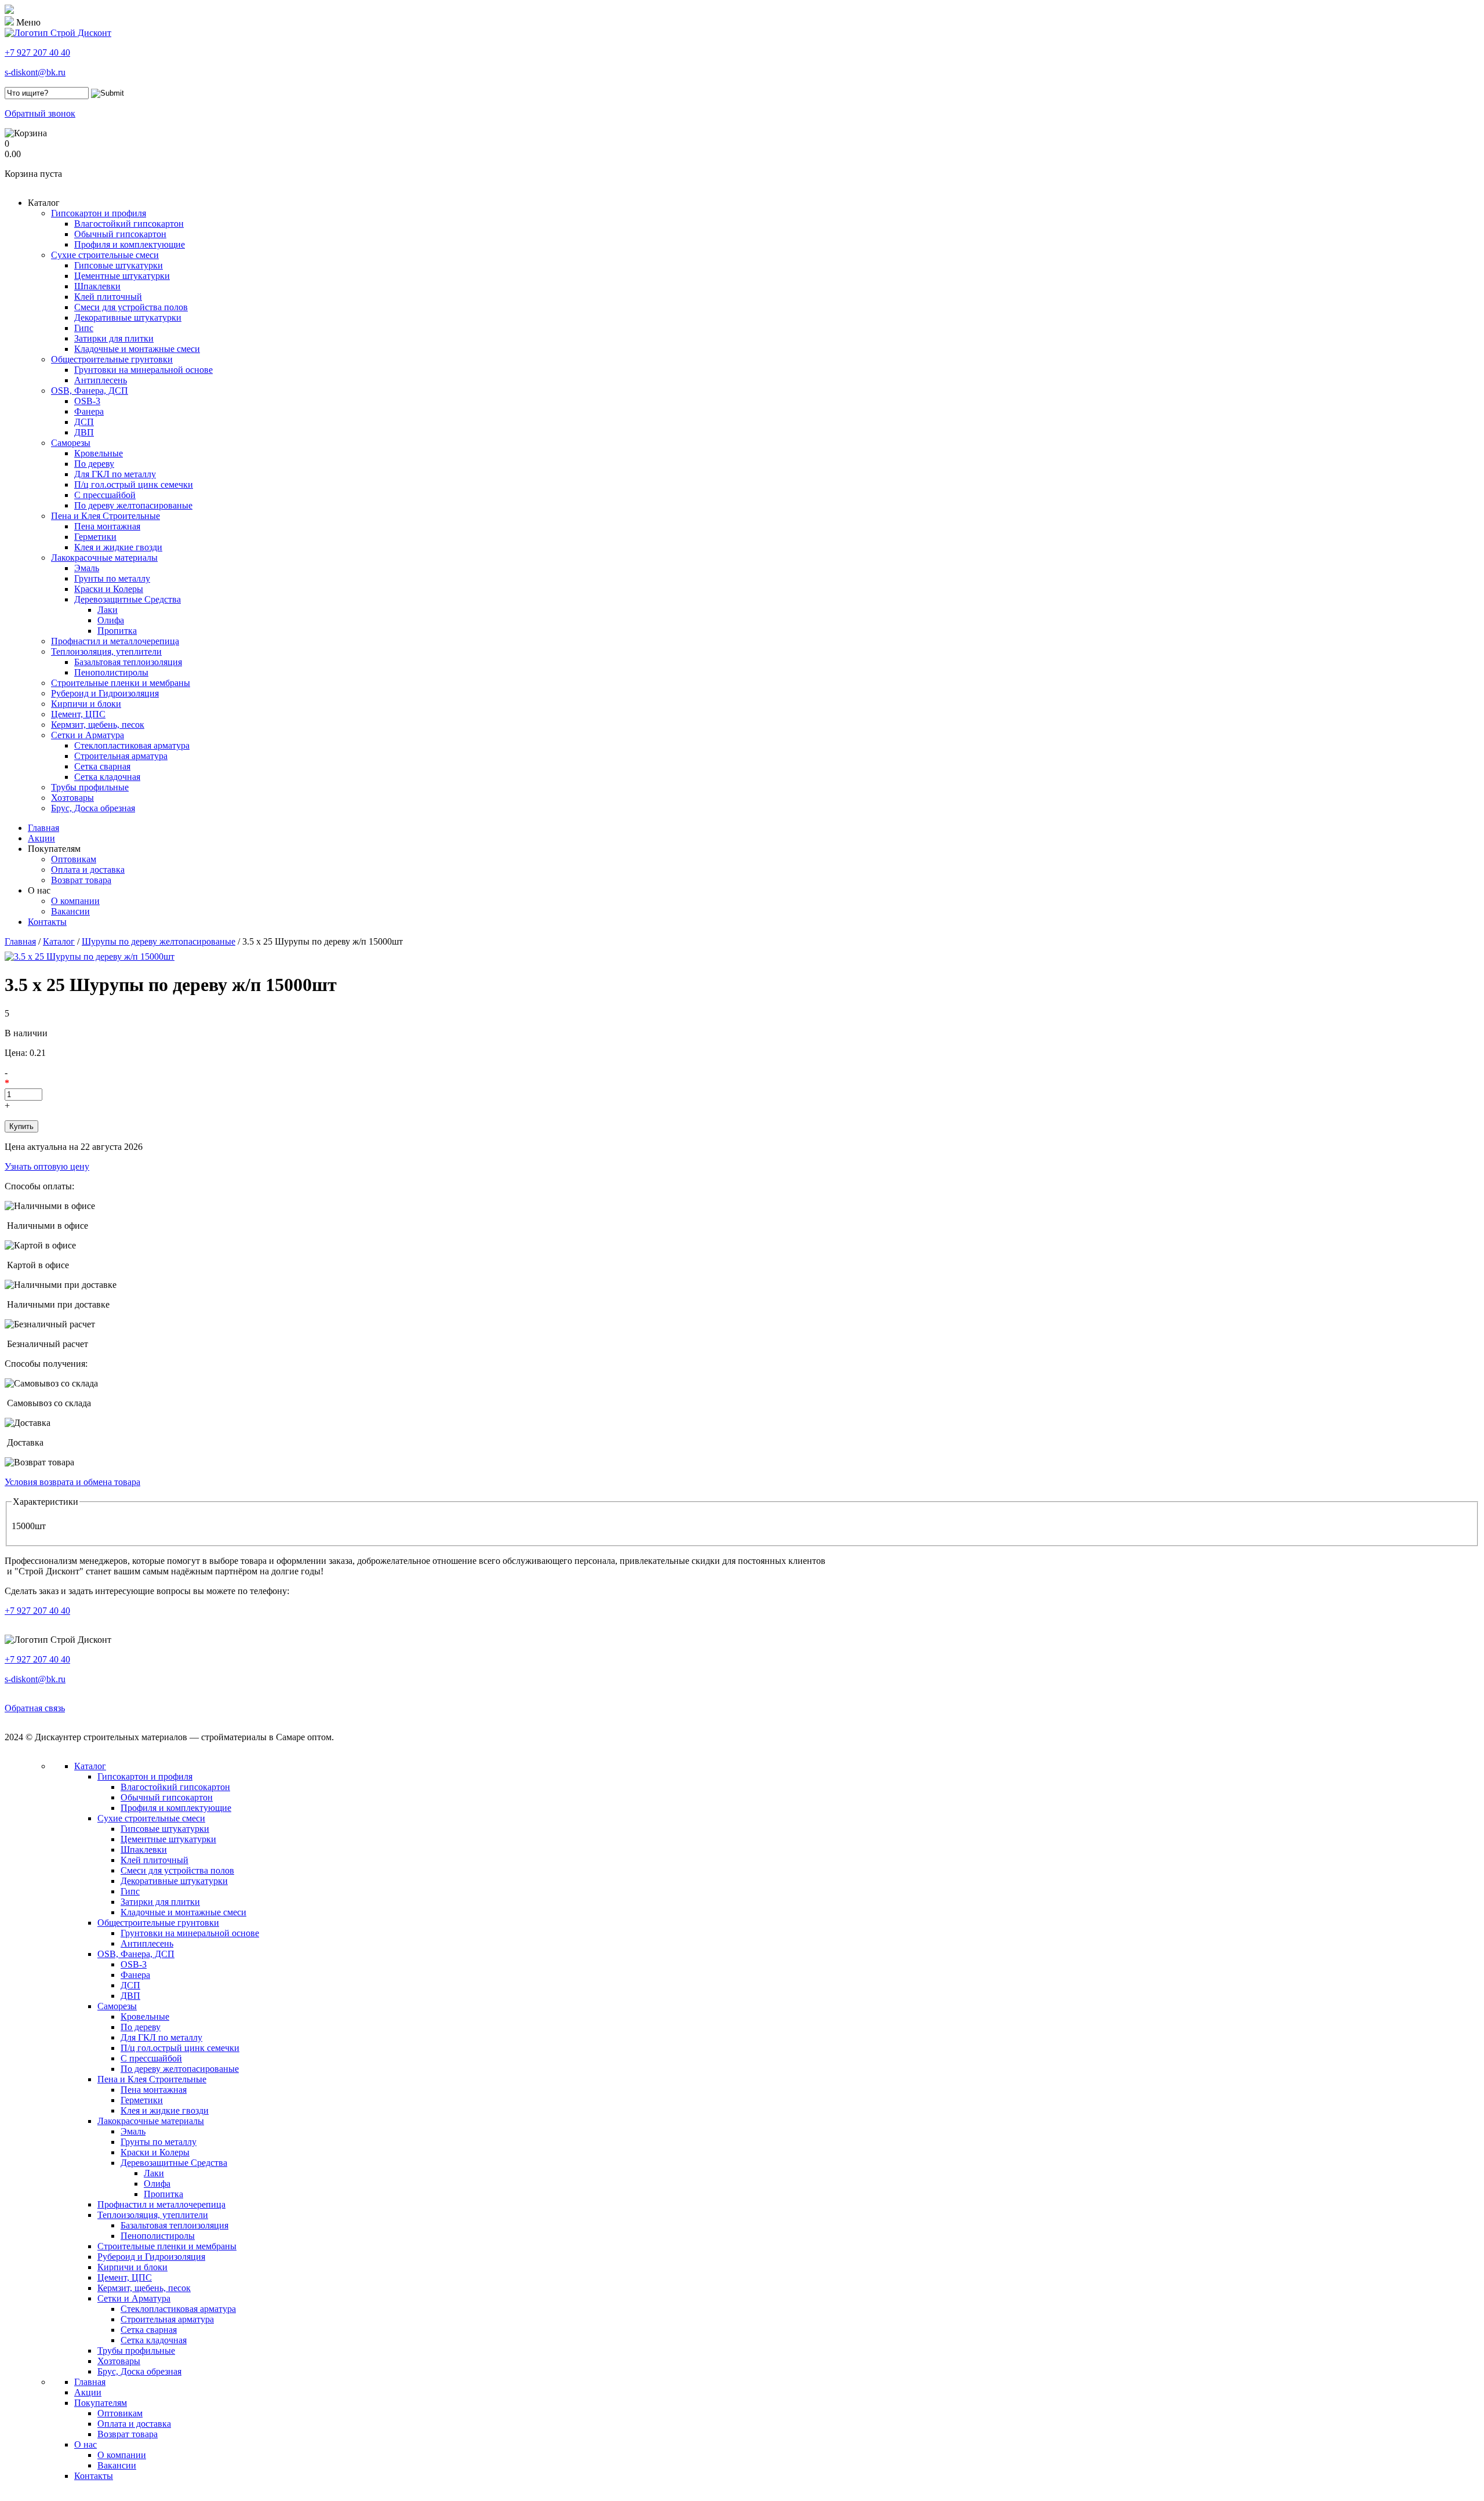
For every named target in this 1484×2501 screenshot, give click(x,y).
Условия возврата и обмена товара (72, 1482)
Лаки (108, 610)
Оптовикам (74, 859)
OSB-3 (87, 401)
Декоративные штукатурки (128, 317)
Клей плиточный (108, 297)
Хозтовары (72, 798)
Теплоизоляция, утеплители (106, 651)
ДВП (84, 432)
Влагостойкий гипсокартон (129, 224)
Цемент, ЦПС (78, 714)
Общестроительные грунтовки (112, 359)
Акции (41, 838)
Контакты (47, 922)
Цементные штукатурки (122, 276)
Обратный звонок (40, 113)
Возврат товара (81, 880)
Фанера (89, 411)
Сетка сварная (102, 766)
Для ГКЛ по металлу (115, 474)
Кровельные (99, 453)
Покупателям (54, 849)
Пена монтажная (107, 526)
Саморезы (71, 443)
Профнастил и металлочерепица (115, 641)
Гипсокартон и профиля (99, 213)
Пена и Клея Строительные (106, 516)
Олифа (111, 620)
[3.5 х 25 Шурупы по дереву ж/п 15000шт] (90, 957)
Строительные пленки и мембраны (121, 683)
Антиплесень (101, 380)
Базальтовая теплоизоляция (128, 662)
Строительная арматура (121, 756)
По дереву (94, 464)
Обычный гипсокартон (120, 234)
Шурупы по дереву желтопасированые (159, 941)
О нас (39, 890)
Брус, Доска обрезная (93, 808)
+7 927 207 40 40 (37, 52)
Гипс (84, 328)
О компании (75, 901)
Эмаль (87, 568)
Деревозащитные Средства (128, 599)
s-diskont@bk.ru (35, 72)
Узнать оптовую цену (47, 1166)
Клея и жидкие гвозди (118, 547)
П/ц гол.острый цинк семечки (134, 484)
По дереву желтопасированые (133, 505)
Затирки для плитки (114, 338)
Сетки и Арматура (88, 735)
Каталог (44, 203)
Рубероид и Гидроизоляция (105, 693)
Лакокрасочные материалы (104, 558)
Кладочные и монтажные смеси (137, 349)
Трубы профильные (90, 787)
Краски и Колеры (109, 589)
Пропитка (117, 631)
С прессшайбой (105, 495)
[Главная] (58, 33)
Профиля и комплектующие (130, 244)
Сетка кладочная (107, 777)
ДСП (84, 422)
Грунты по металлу (112, 578)
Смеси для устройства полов (131, 307)
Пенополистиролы (111, 672)
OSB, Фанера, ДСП (90, 391)
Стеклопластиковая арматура (132, 745)
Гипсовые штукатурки (119, 265)
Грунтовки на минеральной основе (143, 370)
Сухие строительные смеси (105, 255)
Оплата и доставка (88, 870)
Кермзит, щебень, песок (98, 725)
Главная (43, 828)
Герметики (95, 537)
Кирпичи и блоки (86, 704)
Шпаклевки (97, 286)
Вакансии (70, 911)
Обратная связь (35, 1708)
